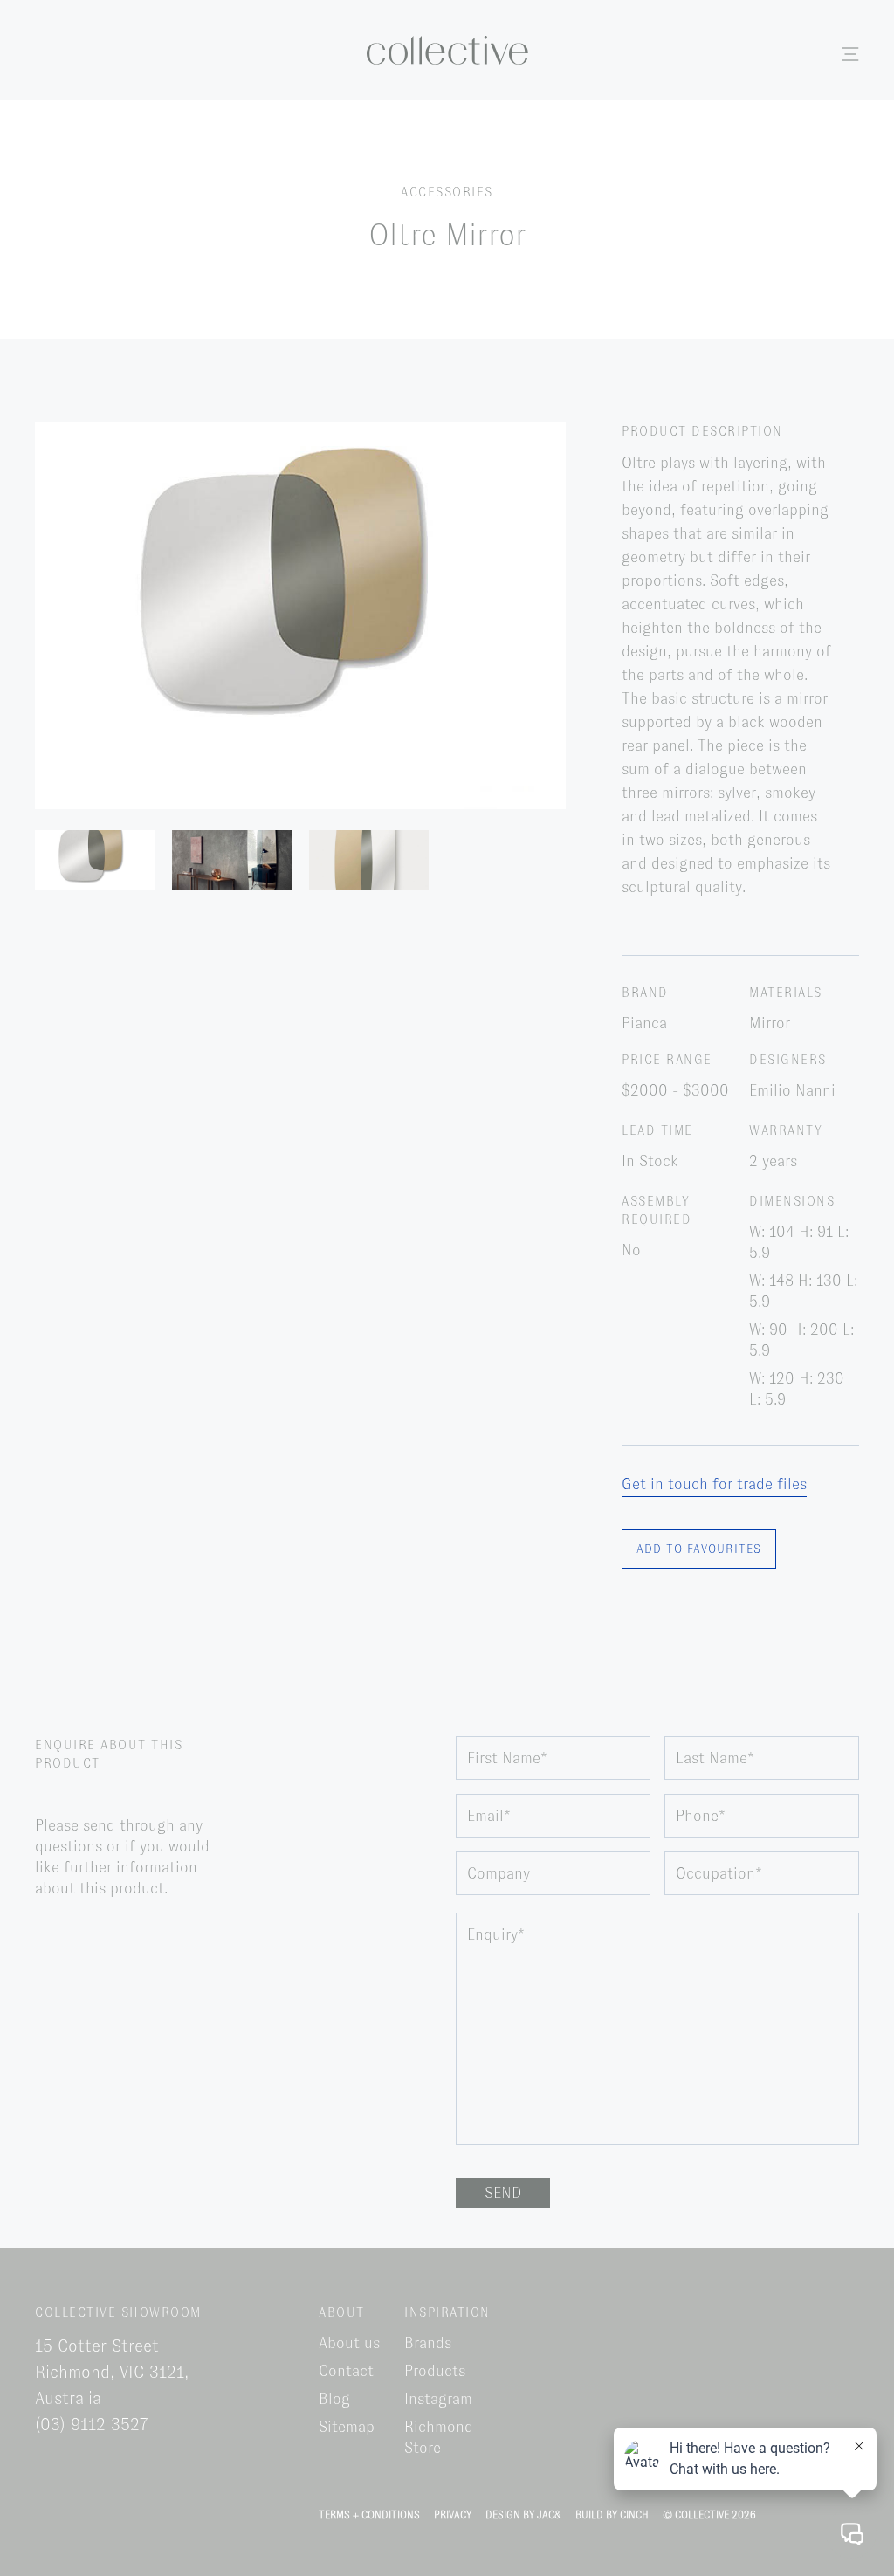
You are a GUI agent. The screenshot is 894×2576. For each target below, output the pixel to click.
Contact (346, 2371)
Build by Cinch (612, 2515)
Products (435, 2371)
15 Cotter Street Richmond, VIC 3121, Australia (112, 2372)
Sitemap (347, 2427)
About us (349, 2343)
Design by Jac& (523, 2515)
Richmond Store (439, 2437)
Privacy (453, 2515)
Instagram (438, 2399)
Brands (428, 2343)
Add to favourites (699, 1549)
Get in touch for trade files (714, 1484)
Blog (334, 2399)
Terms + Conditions (369, 2515)
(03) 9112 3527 (92, 2424)
